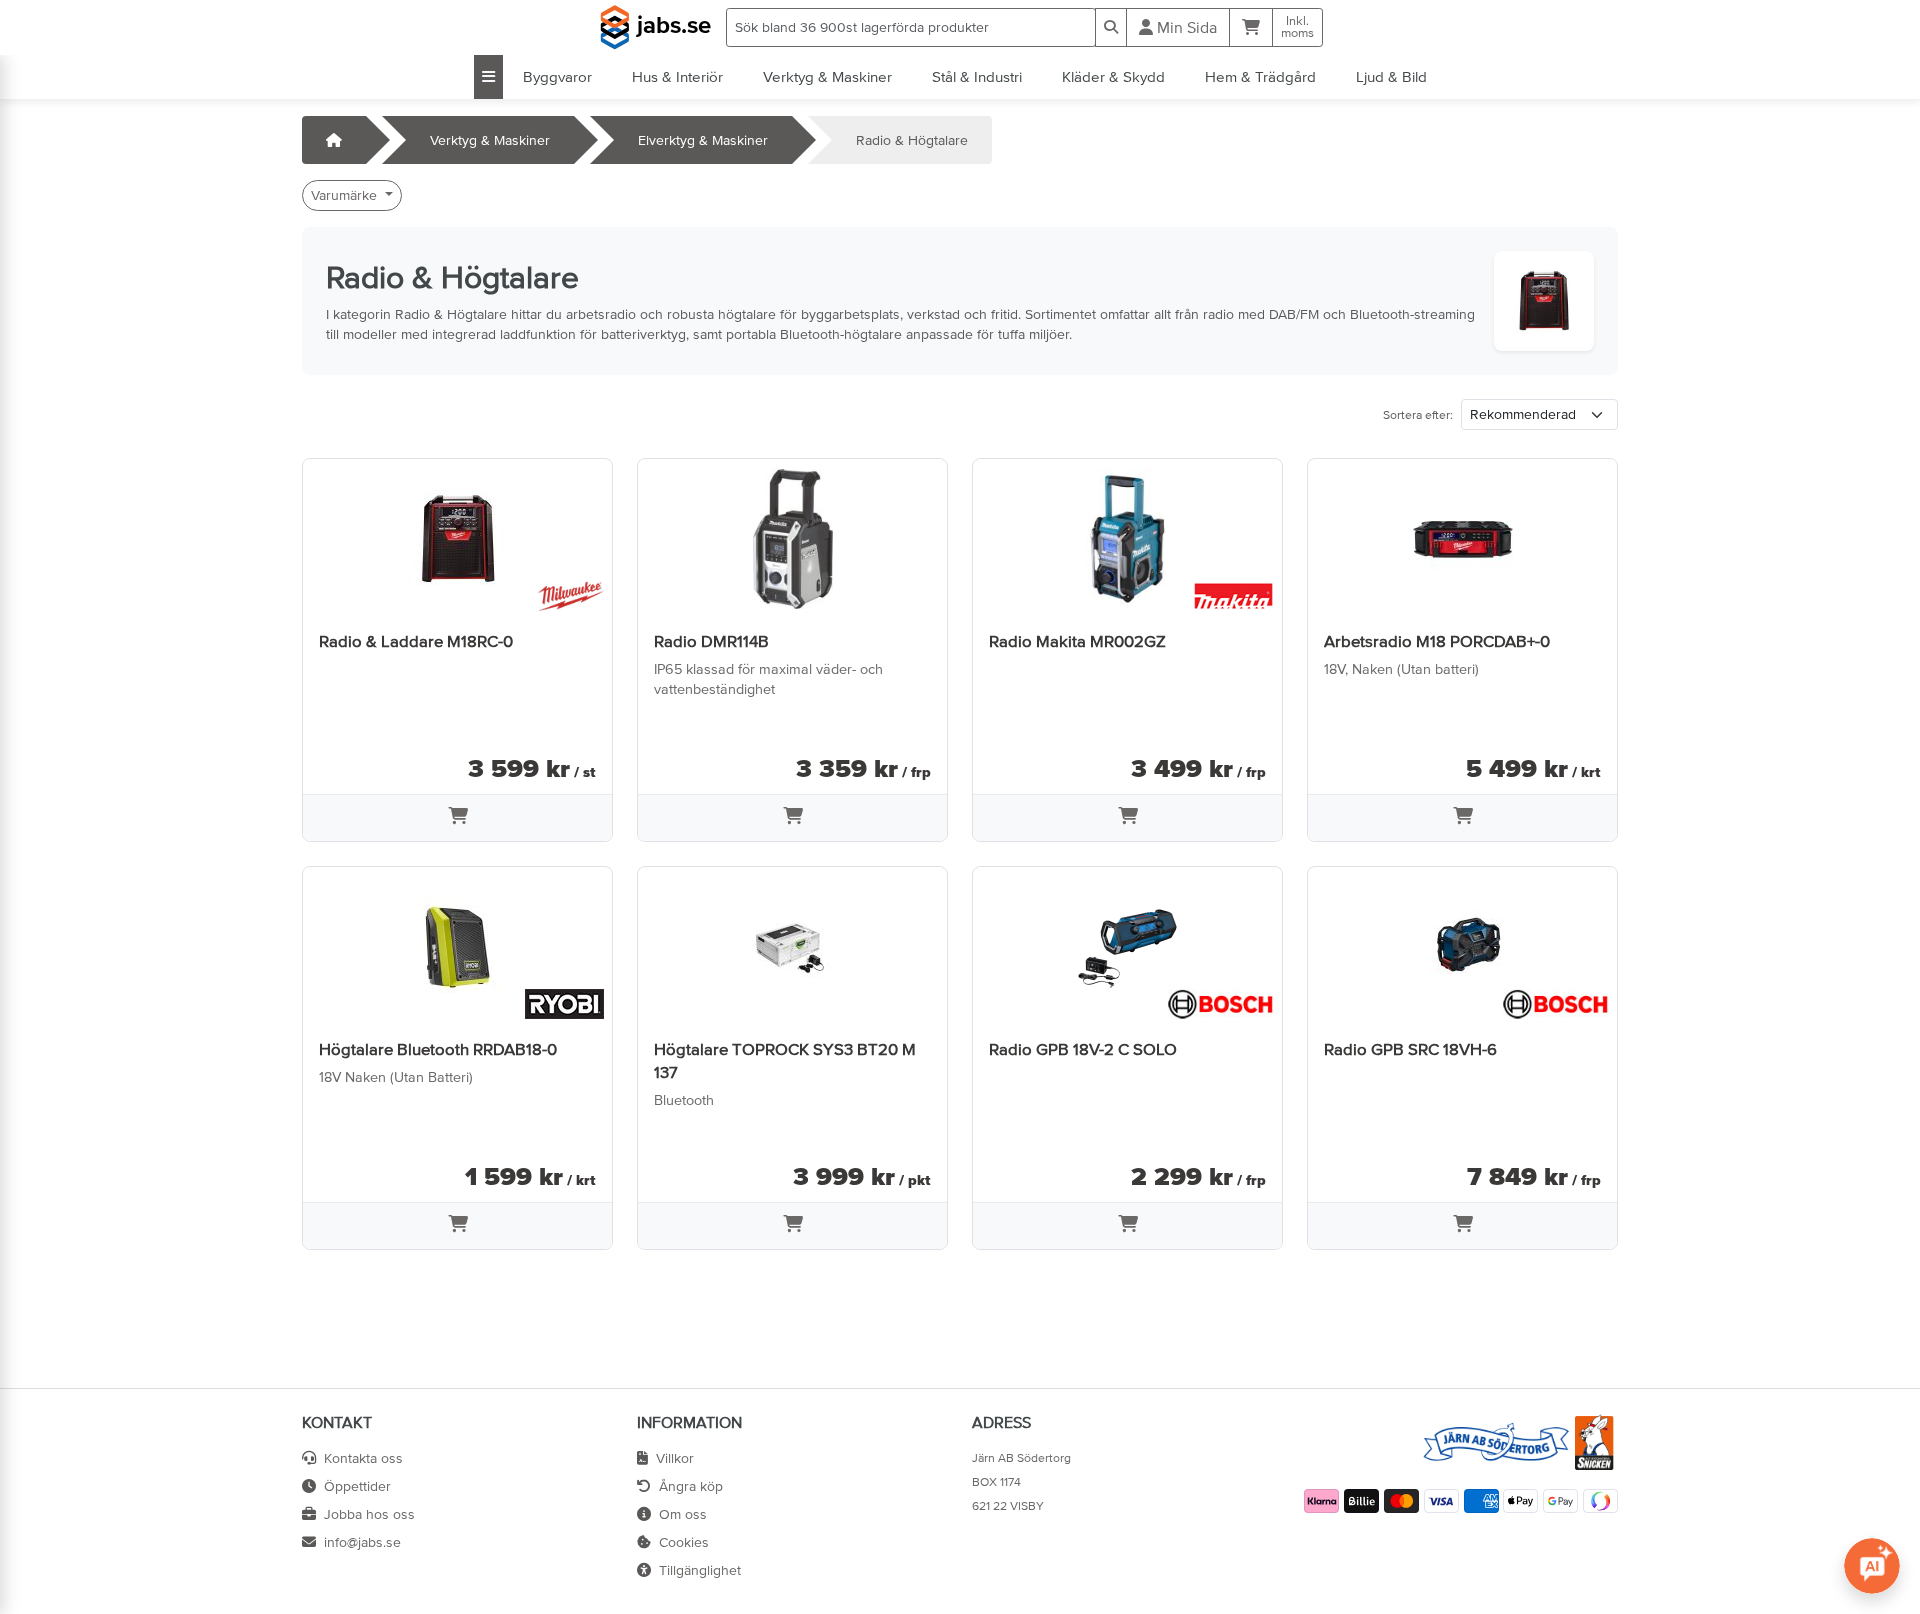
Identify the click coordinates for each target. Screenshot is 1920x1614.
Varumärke (346, 195)
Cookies (684, 1542)
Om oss (683, 1514)
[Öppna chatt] (1872, 1566)
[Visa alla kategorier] (488, 77)
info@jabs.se (362, 1542)
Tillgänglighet (700, 1570)
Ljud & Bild (1391, 76)
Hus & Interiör (677, 76)
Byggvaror (557, 76)
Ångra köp (691, 1486)
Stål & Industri (977, 76)
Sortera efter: (1418, 415)
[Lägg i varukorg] (457, 818)
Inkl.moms (1297, 27)
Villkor (675, 1458)
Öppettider (357, 1486)
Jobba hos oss (369, 1514)
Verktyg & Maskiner (827, 76)
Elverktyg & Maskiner (703, 140)
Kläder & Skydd (1113, 76)
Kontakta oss (363, 1458)
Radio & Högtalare (912, 140)
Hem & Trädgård (1260, 76)
